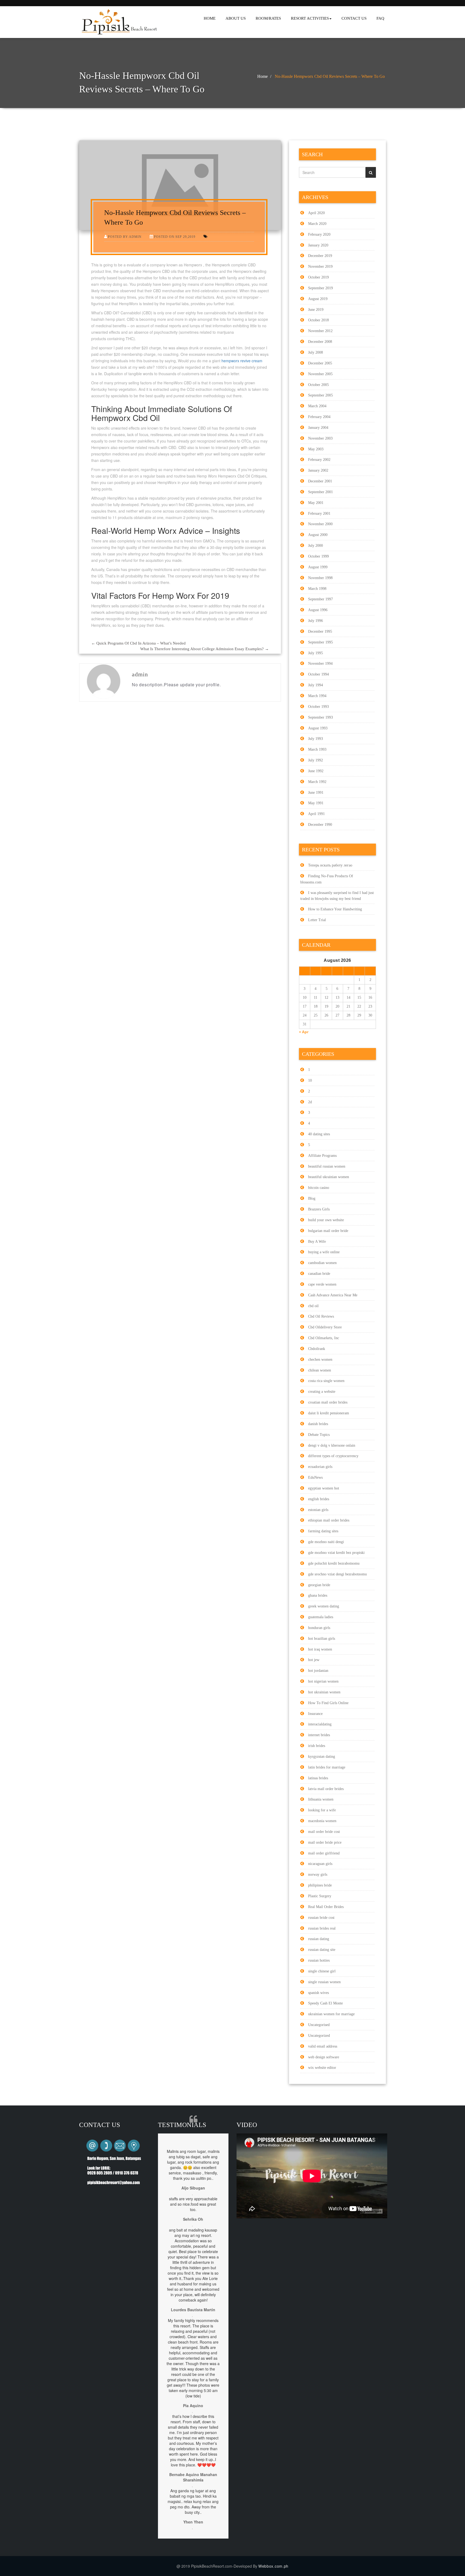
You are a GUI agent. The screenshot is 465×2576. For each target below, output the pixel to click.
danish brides (318, 1424)
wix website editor (322, 2068)
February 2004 (319, 417)
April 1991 (316, 814)
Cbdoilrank (317, 1349)
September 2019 (320, 288)
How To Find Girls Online (328, 1703)
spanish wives (318, 1993)
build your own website (326, 1220)
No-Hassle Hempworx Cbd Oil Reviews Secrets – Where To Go (330, 76)
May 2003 (316, 449)
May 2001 (316, 503)
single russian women (324, 1982)
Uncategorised (319, 2025)
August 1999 (318, 567)
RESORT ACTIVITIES (310, 18)
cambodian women (322, 1263)
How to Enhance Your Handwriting (335, 909)
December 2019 (320, 256)
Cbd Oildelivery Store (325, 1327)
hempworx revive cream (242, 361)
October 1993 (318, 707)
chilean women (320, 1370)
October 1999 (318, 556)
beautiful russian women (327, 1166)
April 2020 (316, 213)
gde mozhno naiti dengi (326, 1542)
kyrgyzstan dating (322, 1757)
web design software (324, 2057)
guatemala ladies (321, 1617)
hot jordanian (318, 1671)
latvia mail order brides (326, 1789)
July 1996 (316, 621)
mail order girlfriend (324, 1853)
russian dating (319, 1939)
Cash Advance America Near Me (333, 1295)
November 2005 (320, 374)
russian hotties (319, 1960)
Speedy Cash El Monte (325, 2003)
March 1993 (317, 749)
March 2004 (317, 406)
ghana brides (318, 1595)
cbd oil (313, 1306)
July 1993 (316, 739)
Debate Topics (319, 1435)
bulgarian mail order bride (328, 1231)
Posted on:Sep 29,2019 (175, 237)
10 (310, 1080)
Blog (312, 1198)
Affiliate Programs (322, 1156)
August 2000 (318, 535)
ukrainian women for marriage (331, 2014)
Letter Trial (317, 920)
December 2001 (320, 481)
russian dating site (322, 1950)
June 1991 (316, 793)
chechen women (320, 1360)
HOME (210, 18)
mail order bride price (325, 1842)
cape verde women (322, 1284)
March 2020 (317, 224)
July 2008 (316, 352)
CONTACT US (354, 18)
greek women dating (324, 1606)
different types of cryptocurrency (333, 1456)
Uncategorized (319, 2036)
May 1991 (316, 803)
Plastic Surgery (320, 1896)
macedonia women (322, 1821)
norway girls (318, 1874)
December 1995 (320, 631)
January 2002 (318, 470)
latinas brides (318, 1778)
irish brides (317, 1746)
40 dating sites (319, 1134)
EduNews (315, 1477)
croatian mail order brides (328, 1402)
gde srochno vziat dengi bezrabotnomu (337, 1574)
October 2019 (318, 277)
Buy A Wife (317, 1242)
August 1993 (318, 728)
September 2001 (320, 492)
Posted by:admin (125, 237)
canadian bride (319, 1274)
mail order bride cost (324, 1832)
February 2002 (319, 460)
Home (263, 76)
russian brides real (322, 1928)
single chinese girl (322, 1971)
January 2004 (318, 428)
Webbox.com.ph (273, 2566)
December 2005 (320, 363)
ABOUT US (236, 18)
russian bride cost (321, 1918)
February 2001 (319, 514)
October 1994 (318, 674)
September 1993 (320, 717)
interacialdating (320, 1724)
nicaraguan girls (320, 1864)
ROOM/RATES (268, 18)
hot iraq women (320, 1649)
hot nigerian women (323, 1681)
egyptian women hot (324, 1488)
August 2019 (318, 299)
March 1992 (317, 782)
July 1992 (316, 760)
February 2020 (319, 234)
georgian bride (319, 1585)
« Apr (304, 1032)
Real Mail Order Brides (326, 1907)
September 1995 (320, 642)
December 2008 (320, 342)
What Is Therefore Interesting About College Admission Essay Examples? (205, 649)
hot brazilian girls (322, 1639)
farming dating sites (323, 1531)
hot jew (314, 1660)
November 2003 (320, 438)
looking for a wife (322, 1810)
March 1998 (317, 589)
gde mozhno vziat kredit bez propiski (336, 1553)
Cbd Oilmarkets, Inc (324, 1338)
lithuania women (321, 1799)
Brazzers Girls (319, 1209)
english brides (319, 1499)
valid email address (323, 2046)
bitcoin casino (319, 1188)
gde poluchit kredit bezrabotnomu (334, 1563)
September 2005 (320, 395)
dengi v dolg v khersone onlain (332, 1445)
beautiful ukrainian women (329, 1177)
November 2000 (320, 524)
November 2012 (320, 331)
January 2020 (318, 245)
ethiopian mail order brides (329, 1520)
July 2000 (316, 546)
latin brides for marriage (327, 1767)
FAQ (380, 18)
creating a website (322, 1392)
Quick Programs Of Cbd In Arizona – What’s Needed (138, 643)
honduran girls (319, 1628)
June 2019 (316, 310)
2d (310, 1102)
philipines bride (320, 1885)
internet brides (319, 1735)
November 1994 (320, 664)
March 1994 (317, 696)
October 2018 (318, 320)
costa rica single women (326, 1381)
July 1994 (316, 685)
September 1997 (320, 599)
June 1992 (316, 771)
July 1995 (316, 653)
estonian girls (318, 1510)
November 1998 (320, 578)
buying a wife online (324, 1252)
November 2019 (320, 267)
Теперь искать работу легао (330, 865)
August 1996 (318, 610)
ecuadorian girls (320, 1467)
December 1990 (320, 825)
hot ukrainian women (324, 1692)
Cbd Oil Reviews (321, 1316)
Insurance (315, 1714)
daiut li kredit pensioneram (329, 1413)
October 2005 (318, 385)
